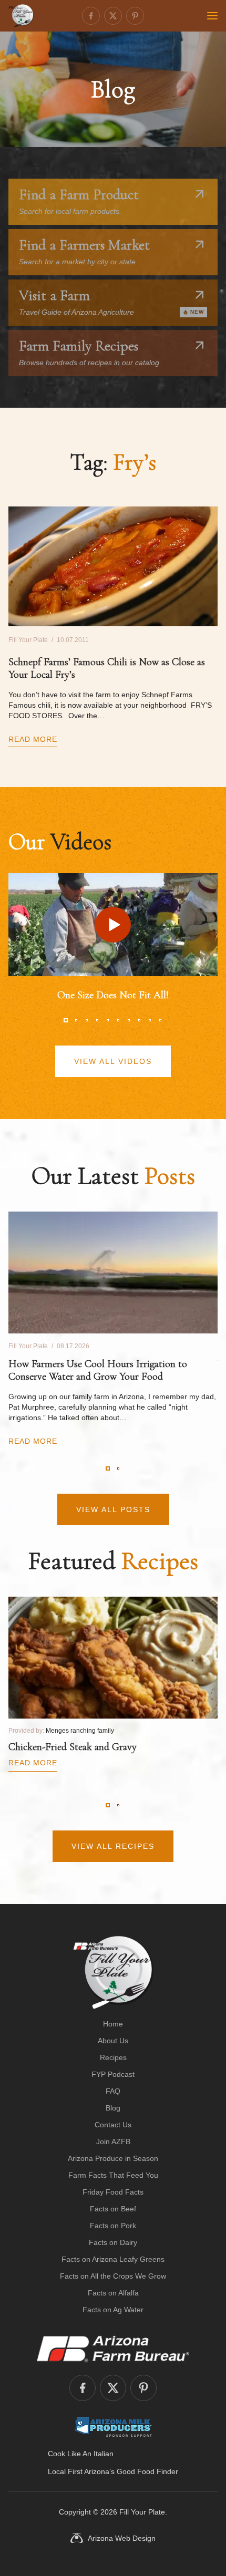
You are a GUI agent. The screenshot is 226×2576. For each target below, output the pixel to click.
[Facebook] (91, 16)
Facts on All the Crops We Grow (113, 2276)
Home (113, 2024)
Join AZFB (113, 2142)
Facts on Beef (113, 2209)
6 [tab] (118, 1020)
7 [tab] (129, 1020)
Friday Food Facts (113, 2192)
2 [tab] (76, 1020)
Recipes (113, 2057)
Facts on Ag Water (113, 2310)
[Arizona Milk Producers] (113, 2427)
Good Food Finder (147, 2471)
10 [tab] (160, 1020)
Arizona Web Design (122, 2538)
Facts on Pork (113, 2226)
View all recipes (113, 1846)
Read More (33, 739)
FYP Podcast (113, 2074)
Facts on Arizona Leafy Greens (113, 2259)
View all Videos (113, 1061)
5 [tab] (108, 1020)
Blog (113, 2108)
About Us (113, 2041)
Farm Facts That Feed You (113, 2175)
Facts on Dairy (113, 2242)
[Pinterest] (135, 16)
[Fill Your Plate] (21, 16)
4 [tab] (97, 1020)
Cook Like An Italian (81, 2454)
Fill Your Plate (142, 2512)
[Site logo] (113, 1972)
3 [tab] (87, 1020)
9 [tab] (150, 1020)
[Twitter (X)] (113, 16)
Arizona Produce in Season (113, 2158)
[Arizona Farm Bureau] (113, 2349)
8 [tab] (139, 1020)
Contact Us (113, 2125)
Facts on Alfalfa (113, 2293)
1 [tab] (66, 1020)
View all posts (113, 1509)
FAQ (113, 2091)
